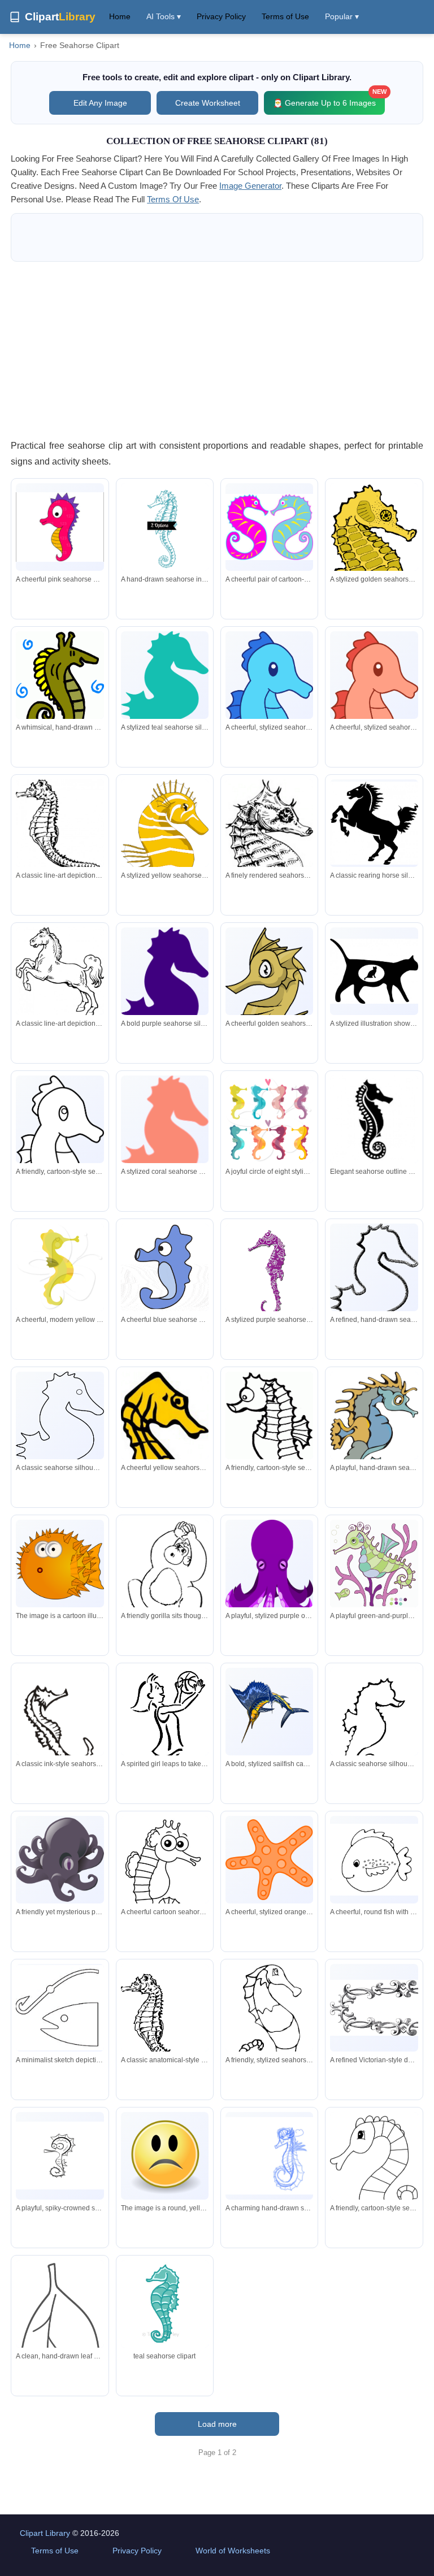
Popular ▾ (342, 16)
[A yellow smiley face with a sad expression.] (165, 2156)
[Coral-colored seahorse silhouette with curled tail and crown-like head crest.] (165, 1157)
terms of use (173, 199)
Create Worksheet (208, 103)
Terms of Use (285, 16)
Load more (217, 2424)
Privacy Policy (221, 16)
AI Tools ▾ (164, 16)
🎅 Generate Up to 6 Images (329, 99)
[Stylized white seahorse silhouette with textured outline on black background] (374, 1295)
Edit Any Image (100, 103)
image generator (250, 186)
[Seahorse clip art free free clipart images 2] (165, 2304)
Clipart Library (45, 2533)
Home (120, 16)
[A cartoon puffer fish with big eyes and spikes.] (60, 1564)
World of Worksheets (233, 2551)
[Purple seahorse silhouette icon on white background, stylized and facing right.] (165, 1010)
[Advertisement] (217, 350)
